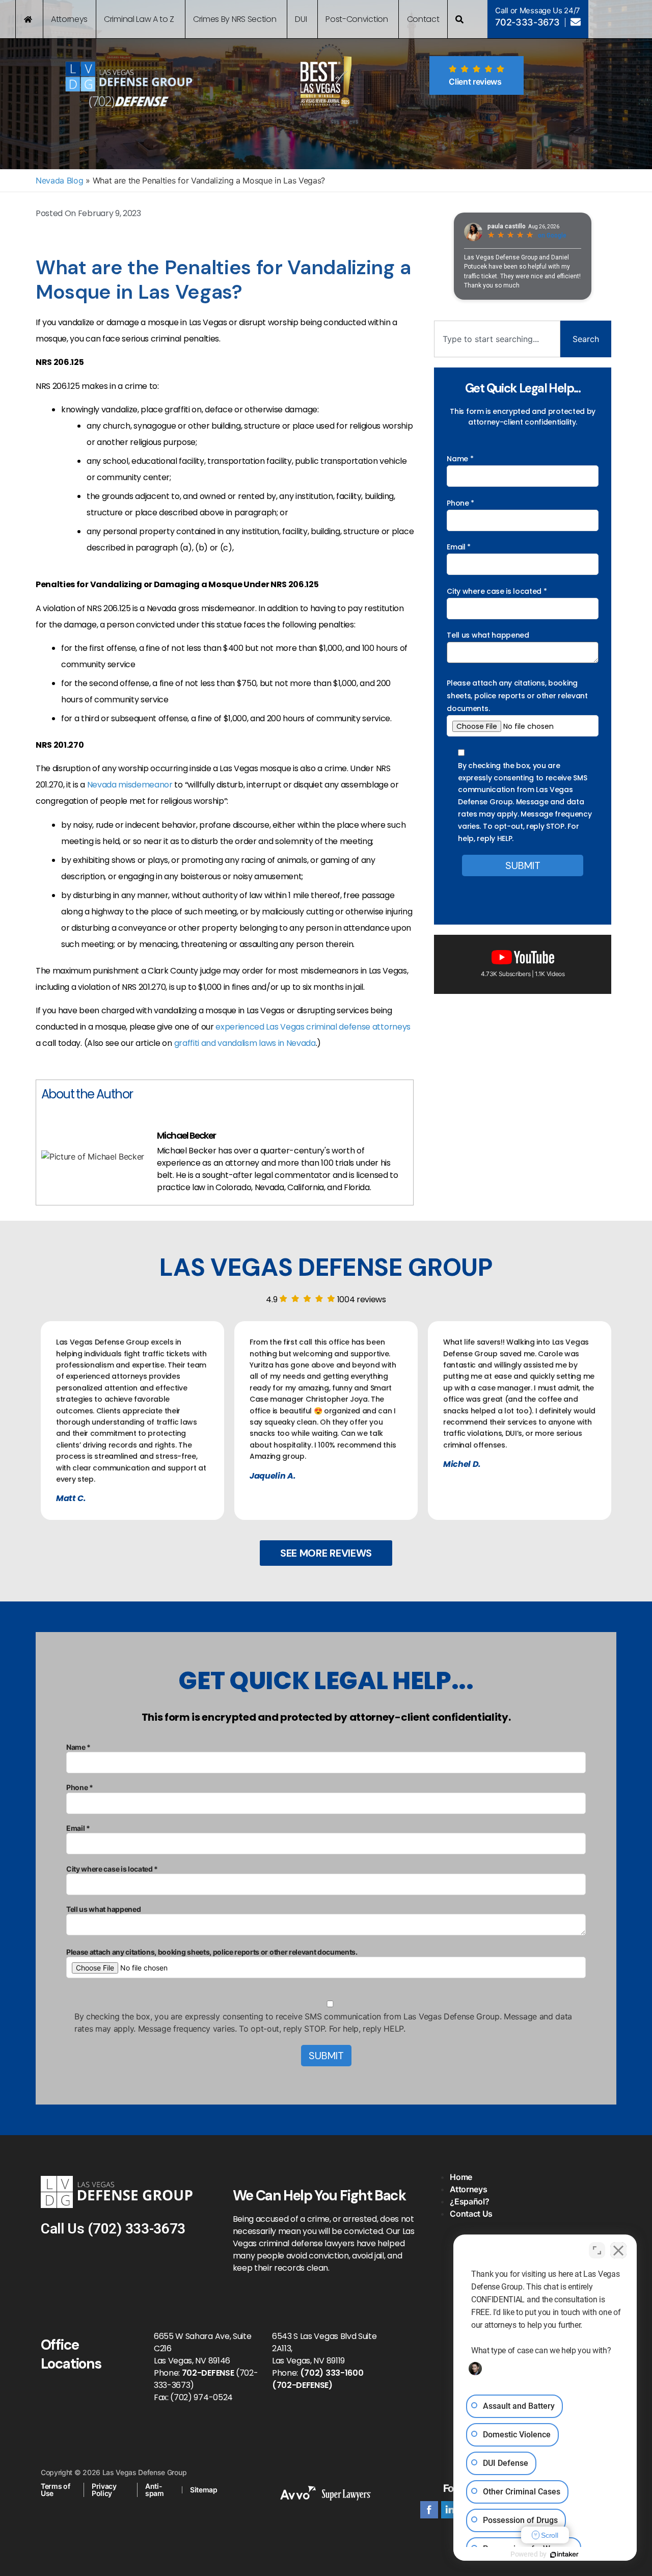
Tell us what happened (488, 635)
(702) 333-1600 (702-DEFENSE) (318, 2379)
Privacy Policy (104, 2490)
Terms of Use (55, 2490)
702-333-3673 (527, 22)
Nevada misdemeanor (130, 785)
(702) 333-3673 (137, 2229)
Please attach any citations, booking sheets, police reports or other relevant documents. (517, 696)
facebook (429, 2510)
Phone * (460, 503)
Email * (459, 547)
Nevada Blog (59, 180)
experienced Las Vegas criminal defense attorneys (313, 1027)
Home (461, 2177)
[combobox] (497, 339)
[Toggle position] (597, 2250)
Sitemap (204, 2490)
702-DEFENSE (208, 2373)
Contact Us (471, 2214)
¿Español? (469, 2201)
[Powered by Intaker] (564, 2555)
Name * (460, 459)
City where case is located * (497, 591)
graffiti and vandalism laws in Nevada (245, 1043)
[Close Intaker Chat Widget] (618, 2250)
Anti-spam (155, 2490)
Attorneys (468, 2189)
